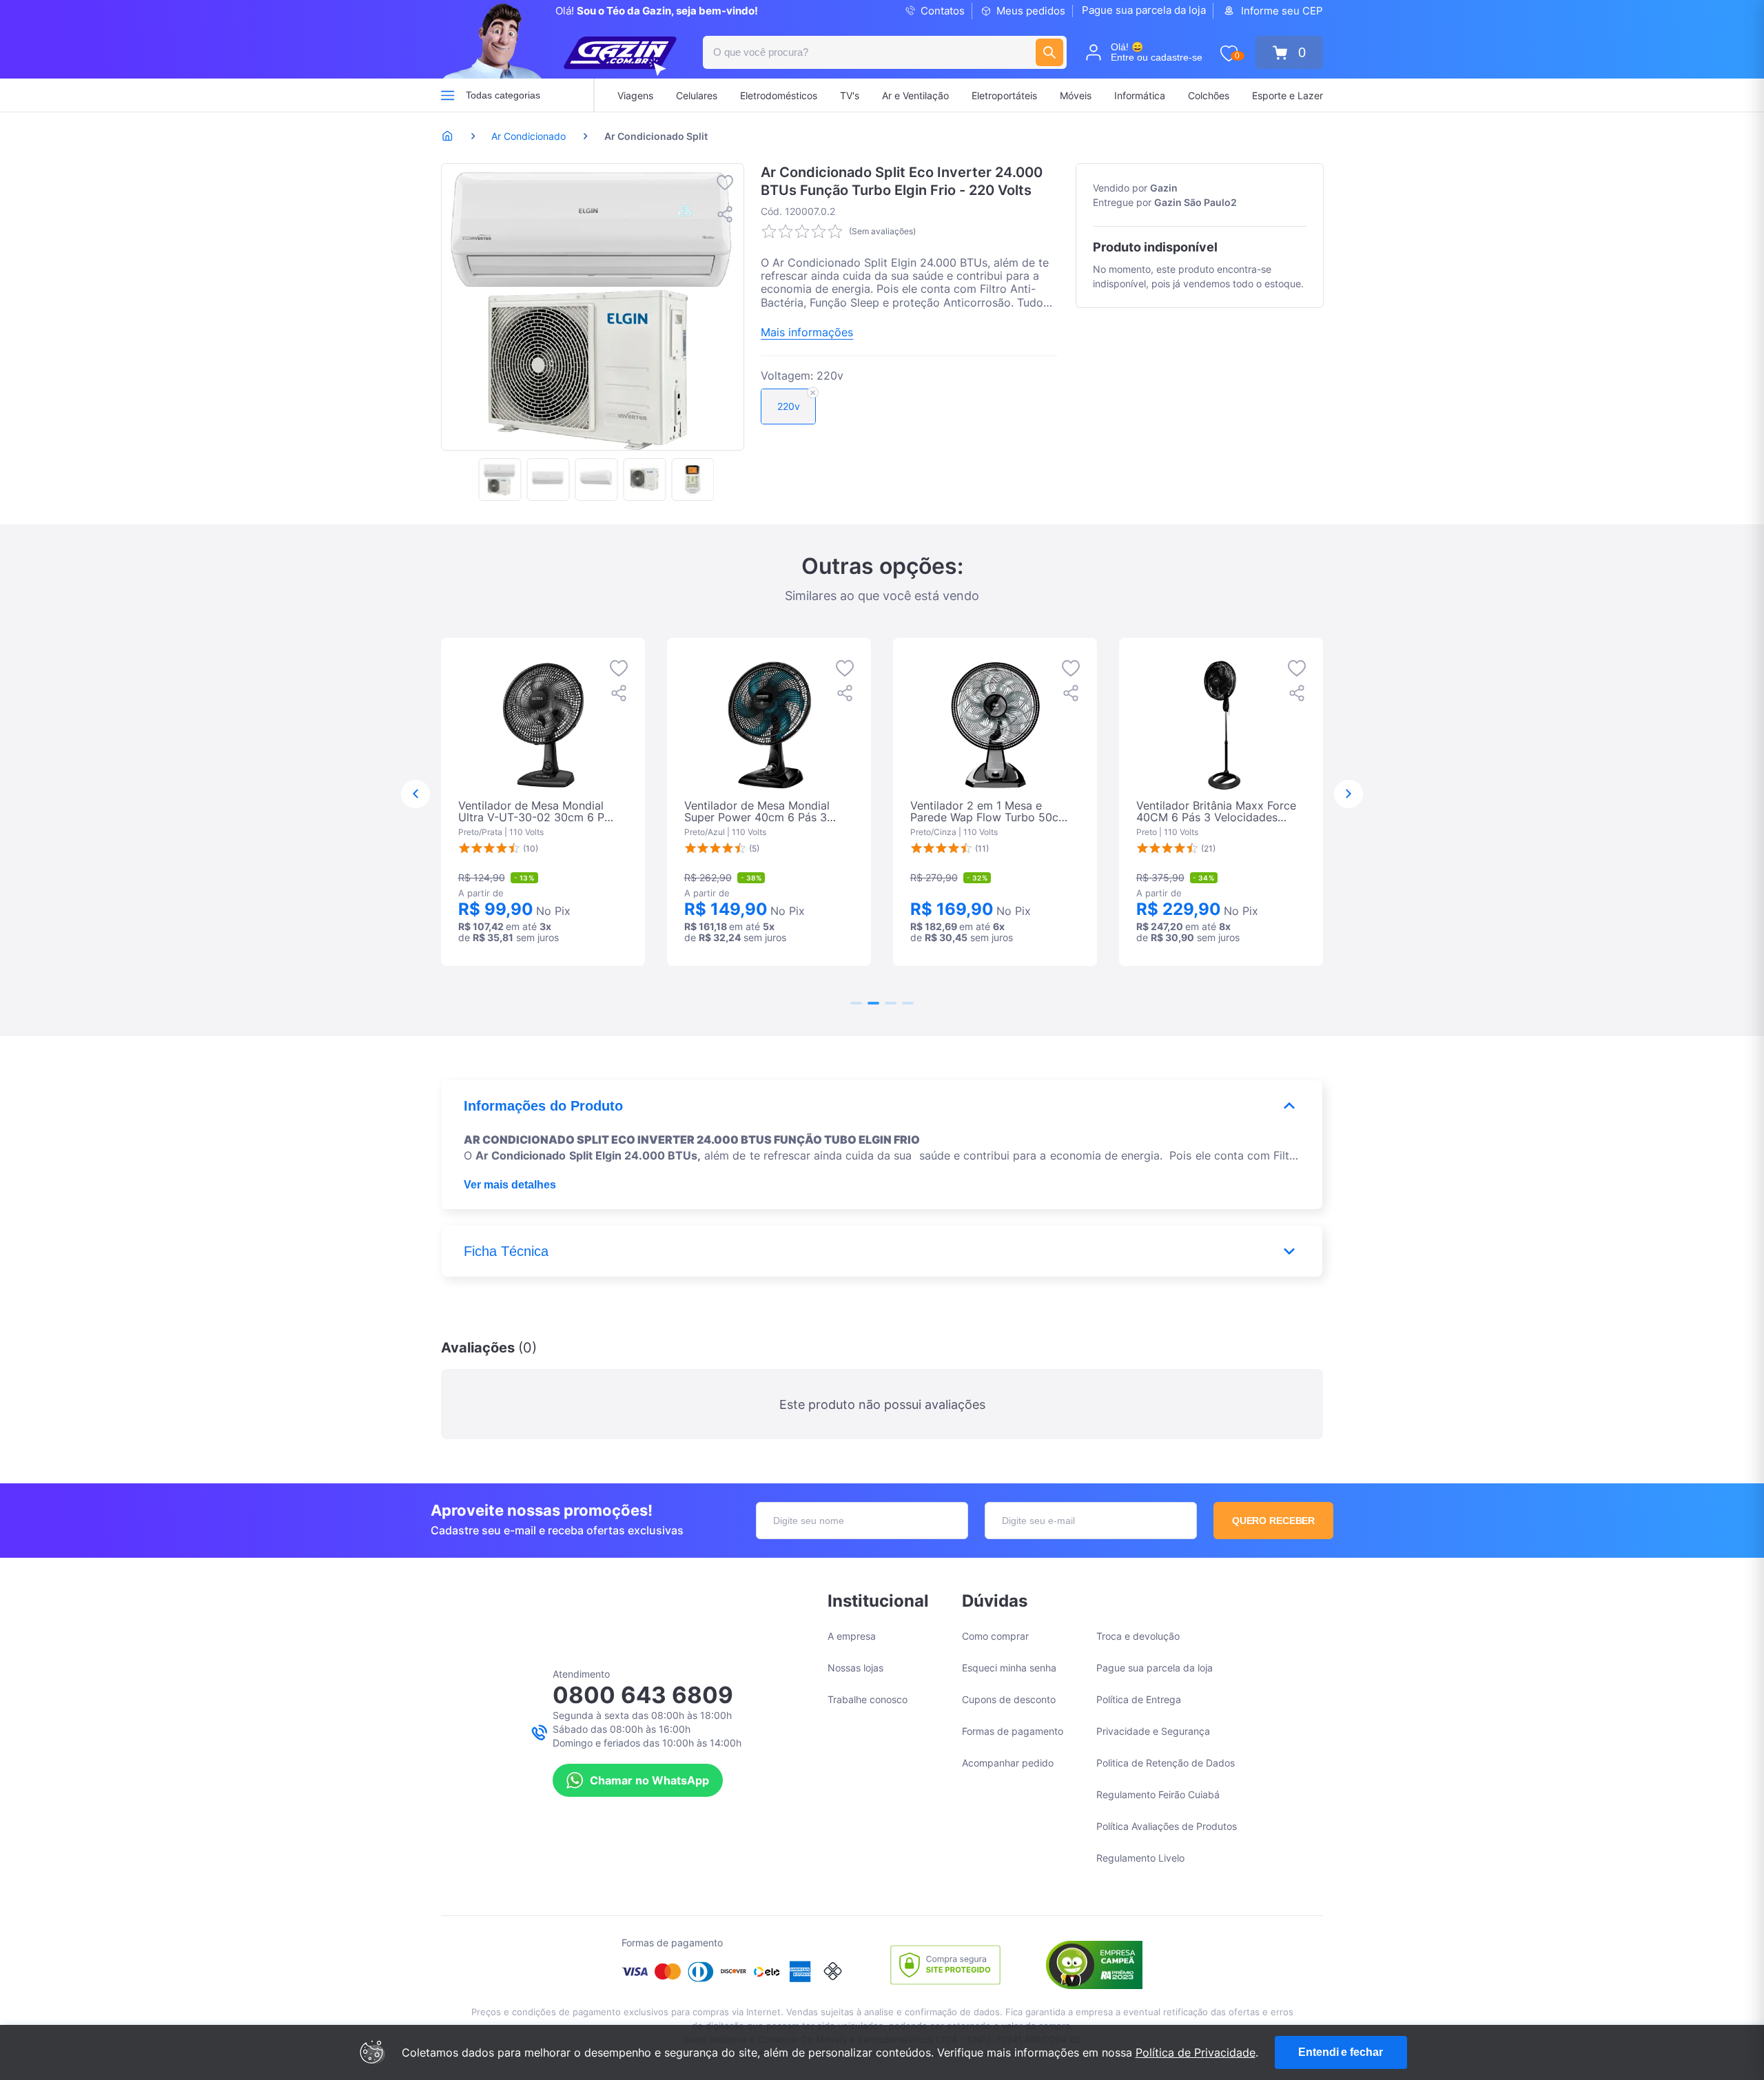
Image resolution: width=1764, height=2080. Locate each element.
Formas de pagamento (1013, 1731)
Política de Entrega (1139, 1699)
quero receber (1274, 1521)
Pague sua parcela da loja (1144, 10)
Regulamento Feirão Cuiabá (1158, 1794)
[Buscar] (1049, 52)
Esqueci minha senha (1009, 1668)
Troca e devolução (1138, 1636)
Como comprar (995, 1636)
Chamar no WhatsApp (649, 1780)
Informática (1140, 95)
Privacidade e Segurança (1153, 1731)
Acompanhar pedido (1008, 1763)
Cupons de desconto (1009, 1699)
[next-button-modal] (1348, 794)
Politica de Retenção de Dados (1166, 1763)
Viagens (635, 95)
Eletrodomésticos (779, 95)
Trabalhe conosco (868, 1699)
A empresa (852, 1636)
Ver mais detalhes (510, 1185)
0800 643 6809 (643, 1695)
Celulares (697, 95)
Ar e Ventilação (915, 95)
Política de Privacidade (1196, 2052)
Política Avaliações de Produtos (1167, 1826)
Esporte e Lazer (1288, 95)
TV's (850, 95)
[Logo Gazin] (620, 56)
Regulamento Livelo (1140, 1858)
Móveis (1076, 95)
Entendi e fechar (1340, 2052)
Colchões (1209, 95)
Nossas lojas (855, 1668)
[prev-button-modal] (416, 794)
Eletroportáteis (1004, 95)
